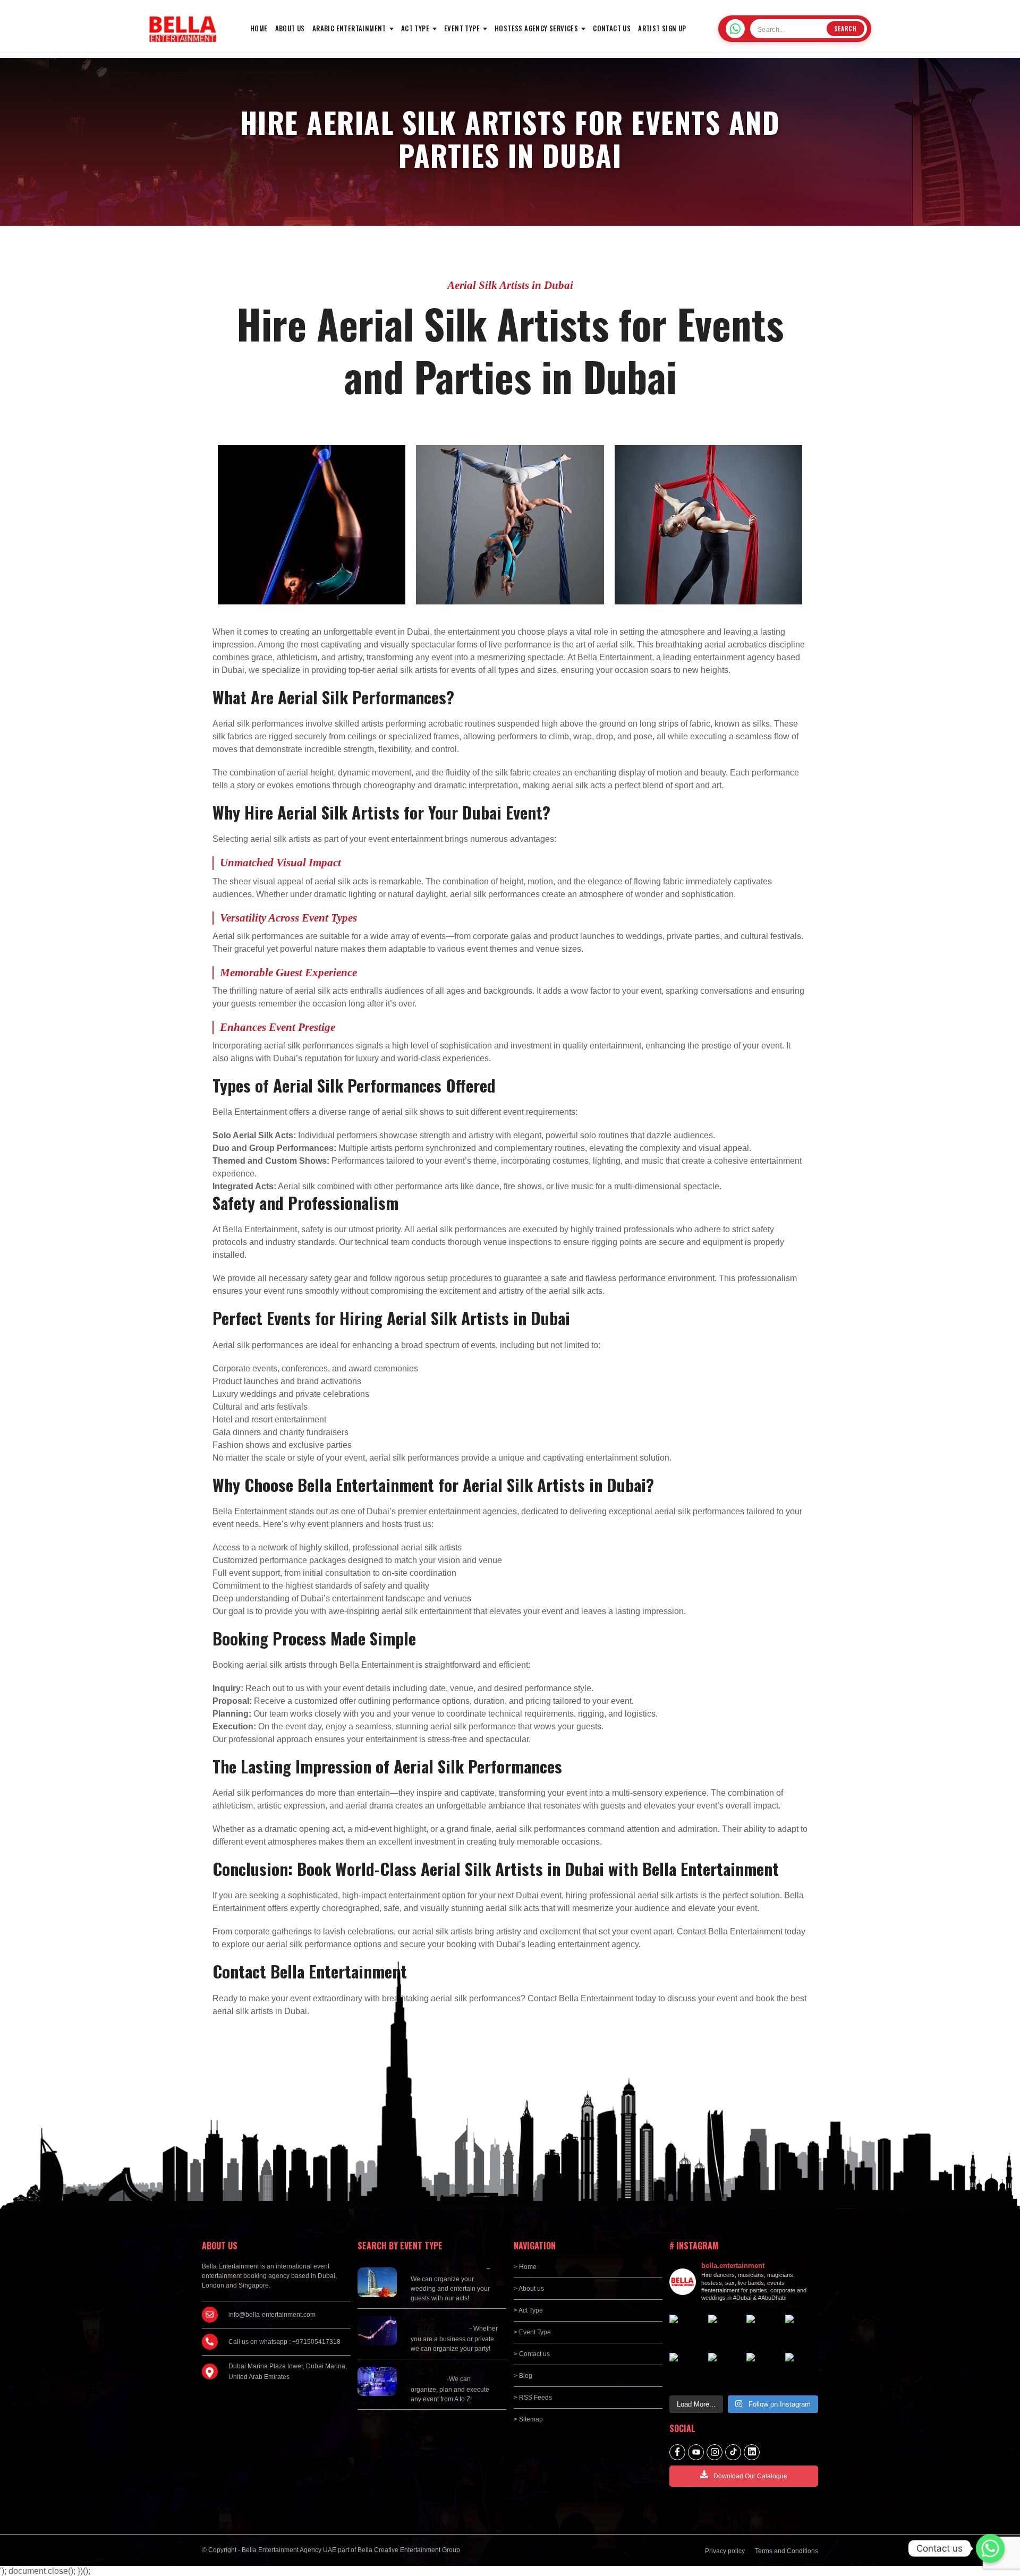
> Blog (523, 2376)
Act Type (415, 28)
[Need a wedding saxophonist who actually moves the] (725, 2331)
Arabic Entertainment (349, 28)
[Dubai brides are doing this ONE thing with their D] (725, 2370)
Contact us (612, 28)
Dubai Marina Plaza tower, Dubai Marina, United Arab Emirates (288, 2372)
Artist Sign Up (662, 28)
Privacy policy (725, 2551)
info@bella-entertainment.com (272, 2315)
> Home (525, 2267)
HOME (259, 28)
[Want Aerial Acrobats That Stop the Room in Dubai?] (802, 2370)
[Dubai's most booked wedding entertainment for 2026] (802, 2331)
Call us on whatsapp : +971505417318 (284, 2342)
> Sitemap (528, 2419)
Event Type (462, 28)
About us (290, 28)
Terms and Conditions (787, 2551)
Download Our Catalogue (750, 2476)
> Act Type (528, 2310)
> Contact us (532, 2354)
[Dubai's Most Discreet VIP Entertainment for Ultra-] (763, 2370)
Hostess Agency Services (536, 28)
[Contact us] (990, 2548)
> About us (529, 2289)
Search (845, 29)
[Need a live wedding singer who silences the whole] (763, 2331)
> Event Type (532, 2332)
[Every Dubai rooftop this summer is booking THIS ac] (686, 2370)
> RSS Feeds (533, 2398)
